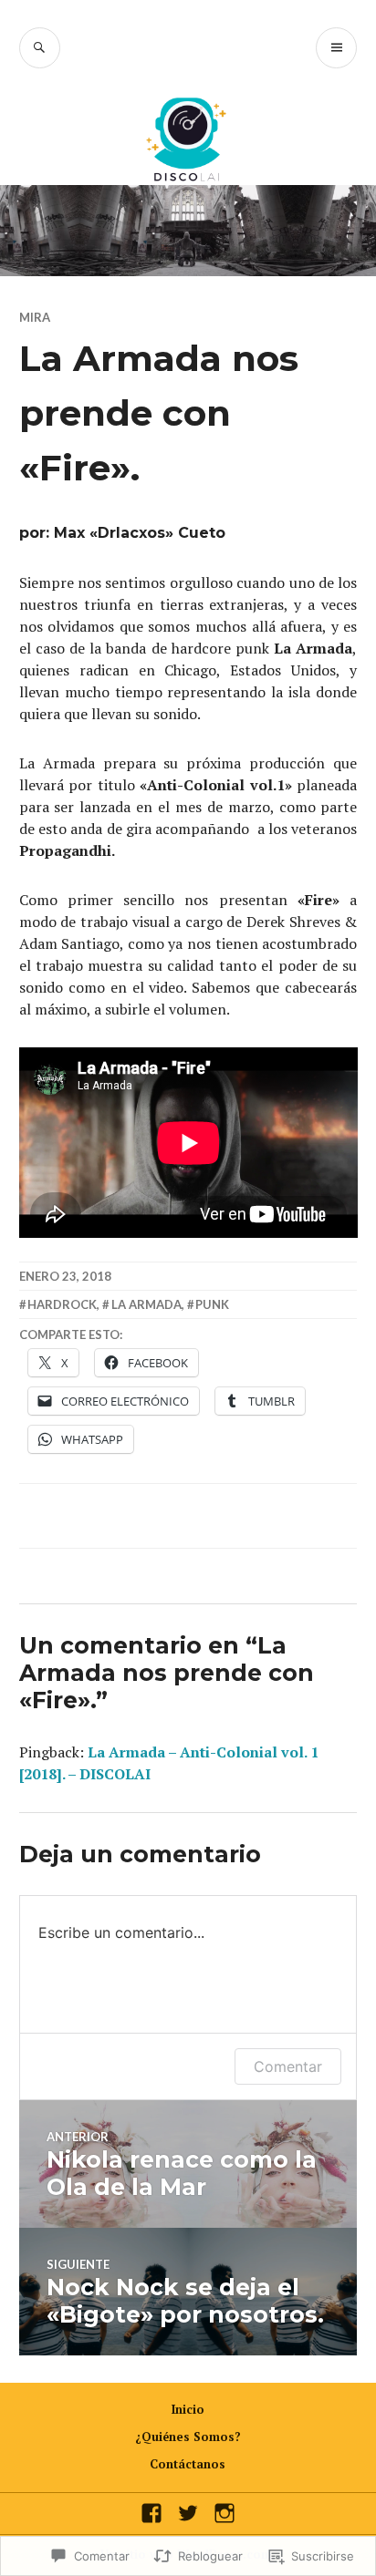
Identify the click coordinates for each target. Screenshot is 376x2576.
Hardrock (62, 1304)
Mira (35, 317)
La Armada (146, 1304)
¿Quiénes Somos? (188, 2437)
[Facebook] (151, 2513)
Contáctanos (188, 2464)
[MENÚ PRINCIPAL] (336, 48)
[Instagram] (225, 2513)
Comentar (288, 2066)
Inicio (188, 2409)
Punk (212, 1304)
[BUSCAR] (40, 48)
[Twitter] (188, 2513)
